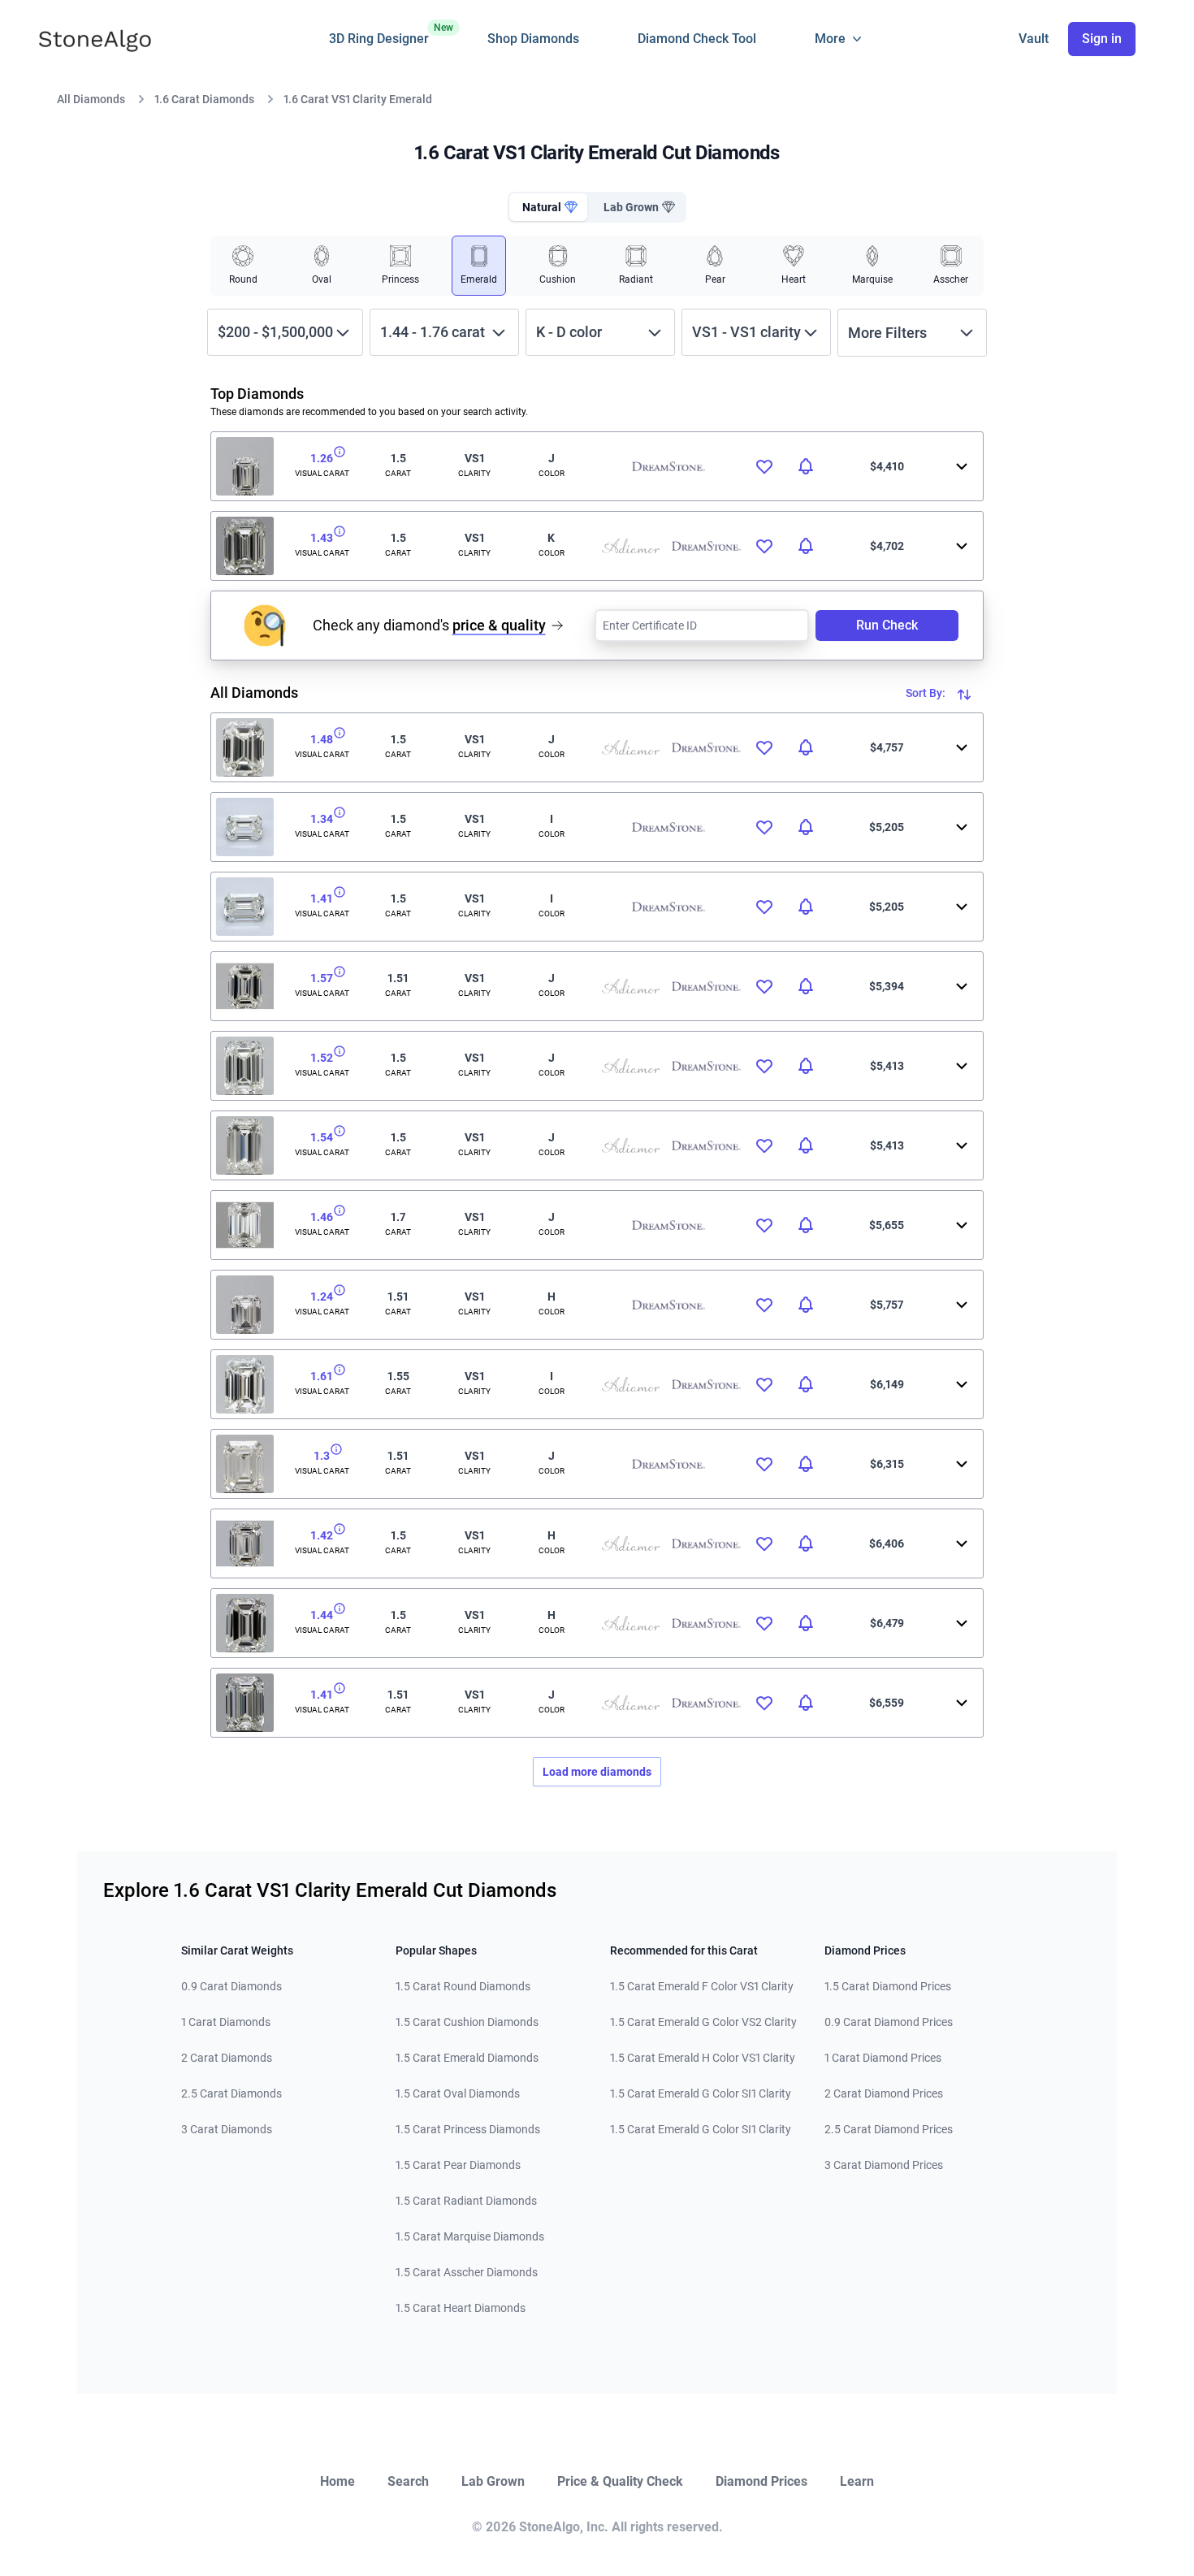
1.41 (322, 898)
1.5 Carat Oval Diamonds (458, 2093)
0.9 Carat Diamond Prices (889, 2022)
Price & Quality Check (620, 2481)
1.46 (322, 1217)
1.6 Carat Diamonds (204, 99)
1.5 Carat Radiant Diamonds (466, 2201)
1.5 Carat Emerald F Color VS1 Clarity (702, 1986)
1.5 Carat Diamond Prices (888, 1986)
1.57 (322, 978)
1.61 (322, 1376)
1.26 (322, 458)
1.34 (322, 819)
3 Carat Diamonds (227, 2129)
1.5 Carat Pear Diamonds (458, 2165)
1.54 (322, 1137)
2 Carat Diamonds (227, 2058)
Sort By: (927, 693)
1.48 (322, 739)
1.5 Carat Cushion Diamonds (467, 2022)
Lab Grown (493, 2481)
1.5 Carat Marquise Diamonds (470, 2236)
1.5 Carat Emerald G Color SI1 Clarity (701, 2093)
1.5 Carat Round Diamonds (463, 1986)
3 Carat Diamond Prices (884, 2165)
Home (337, 2481)
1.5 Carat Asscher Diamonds (467, 2272)
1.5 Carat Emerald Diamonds (467, 2058)
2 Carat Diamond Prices (884, 2093)
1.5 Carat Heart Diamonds (461, 2308)
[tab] (548, 207)
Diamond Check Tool (697, 39)
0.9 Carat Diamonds (231, 1986)
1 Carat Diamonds (226, 2022)
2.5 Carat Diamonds (231, 2093)
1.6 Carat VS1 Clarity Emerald (358, 99)
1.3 (322, 1456)
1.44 (322, 1615)
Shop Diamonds (533, 39)
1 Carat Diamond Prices (883, 2058)
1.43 (322, 538)
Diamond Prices (761, 2481)
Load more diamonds (597, 1772)
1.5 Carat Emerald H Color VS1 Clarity (703, 2058)
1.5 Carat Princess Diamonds (468, 2129)
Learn (857, 2481)
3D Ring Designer (379, 34)
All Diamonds (91, 99)
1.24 (322, 1297)
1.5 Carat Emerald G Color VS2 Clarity (703, 2022)
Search (408, 2481)
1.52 (322, 1058)
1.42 (322, 1535)
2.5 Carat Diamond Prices (889, 2129)
